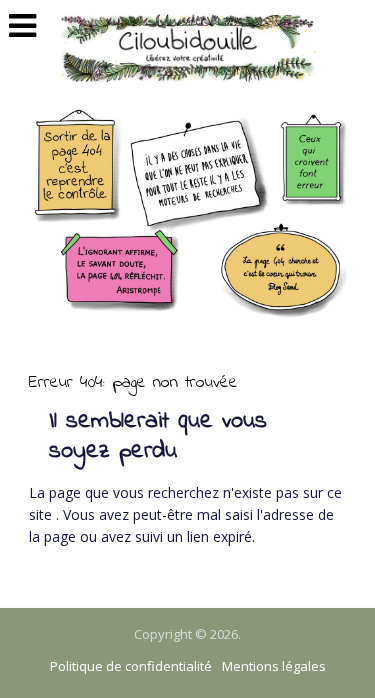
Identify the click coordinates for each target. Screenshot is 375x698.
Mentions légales (274, 666)
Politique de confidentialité (131, 666)
